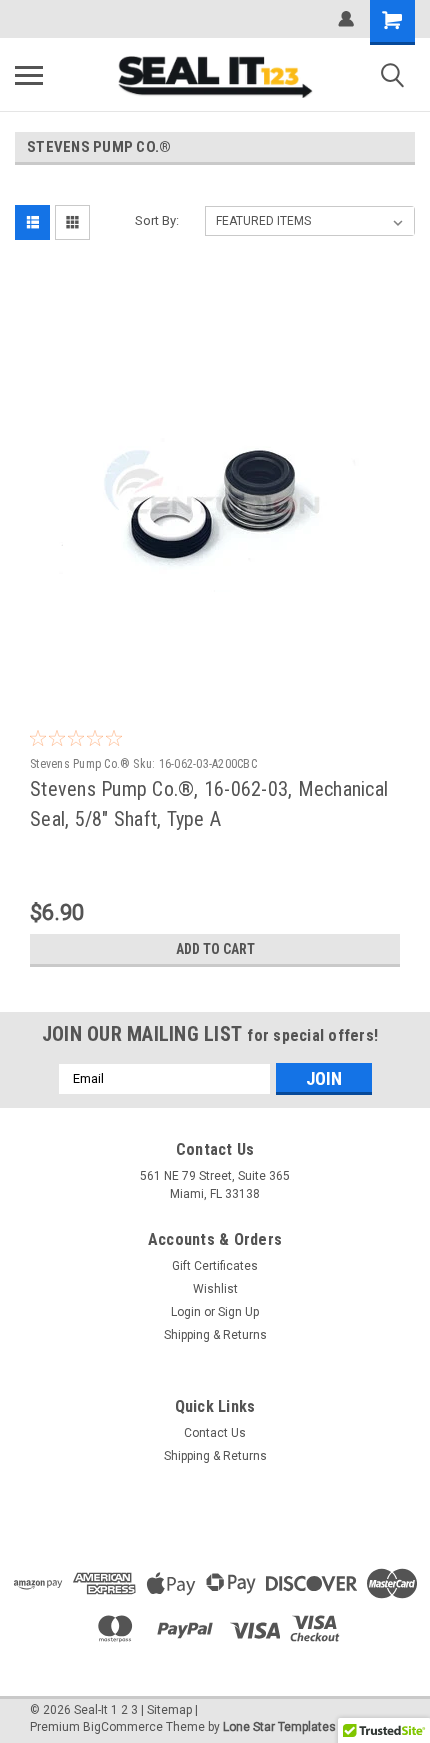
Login (186, 1312)
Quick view (220, 676)
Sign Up (238, 1312)
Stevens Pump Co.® (80, 764)
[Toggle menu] (29, 75)
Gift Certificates (215, 1266)
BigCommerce (123, 1727)
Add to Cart (215, 949)
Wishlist (215, 1289)
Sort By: (157, 220)
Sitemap (169, 1710)
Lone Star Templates (279, 1727)
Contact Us (215, 1433)
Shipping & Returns (215, 1335)
